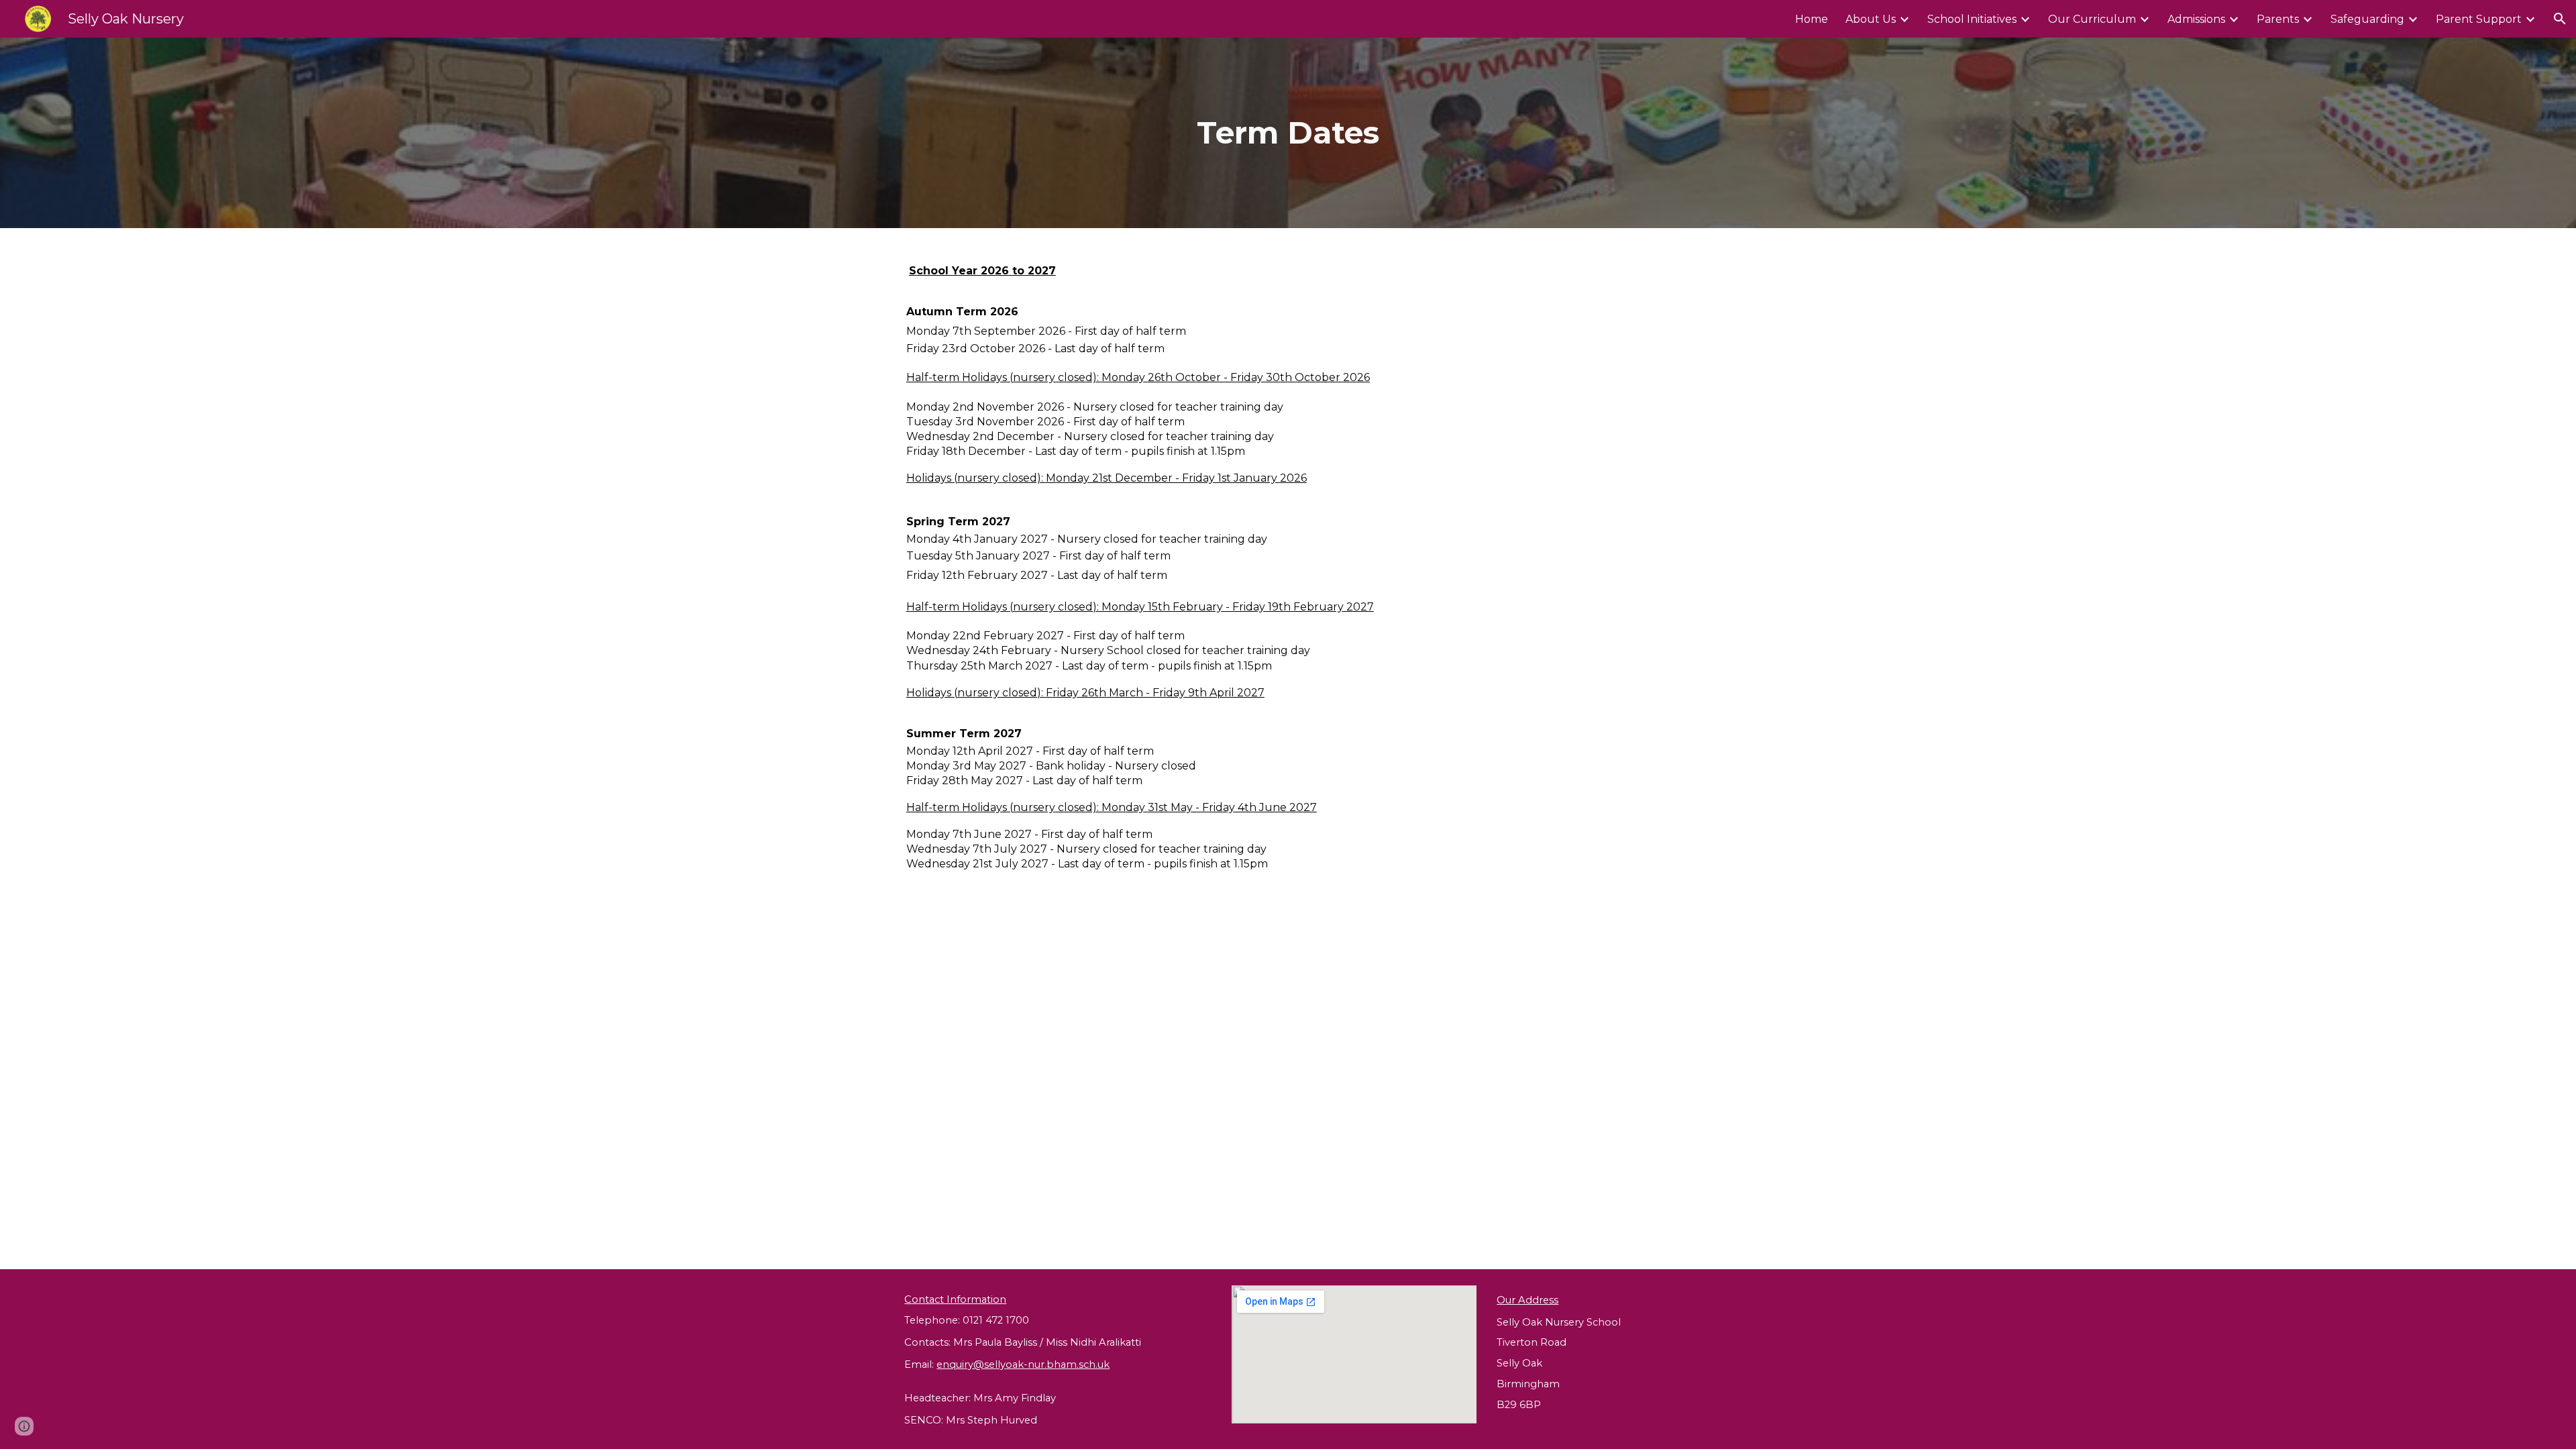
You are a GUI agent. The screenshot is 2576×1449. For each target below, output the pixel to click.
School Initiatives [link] (1972, 19)
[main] (1288, 133)
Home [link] (1812, 19)
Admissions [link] (2196, 19)
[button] (2560, 19)
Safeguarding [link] (2367, 19)
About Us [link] (1871, 19)
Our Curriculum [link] (2092, 19)
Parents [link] (2278, 19)
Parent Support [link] (2479, 19)
